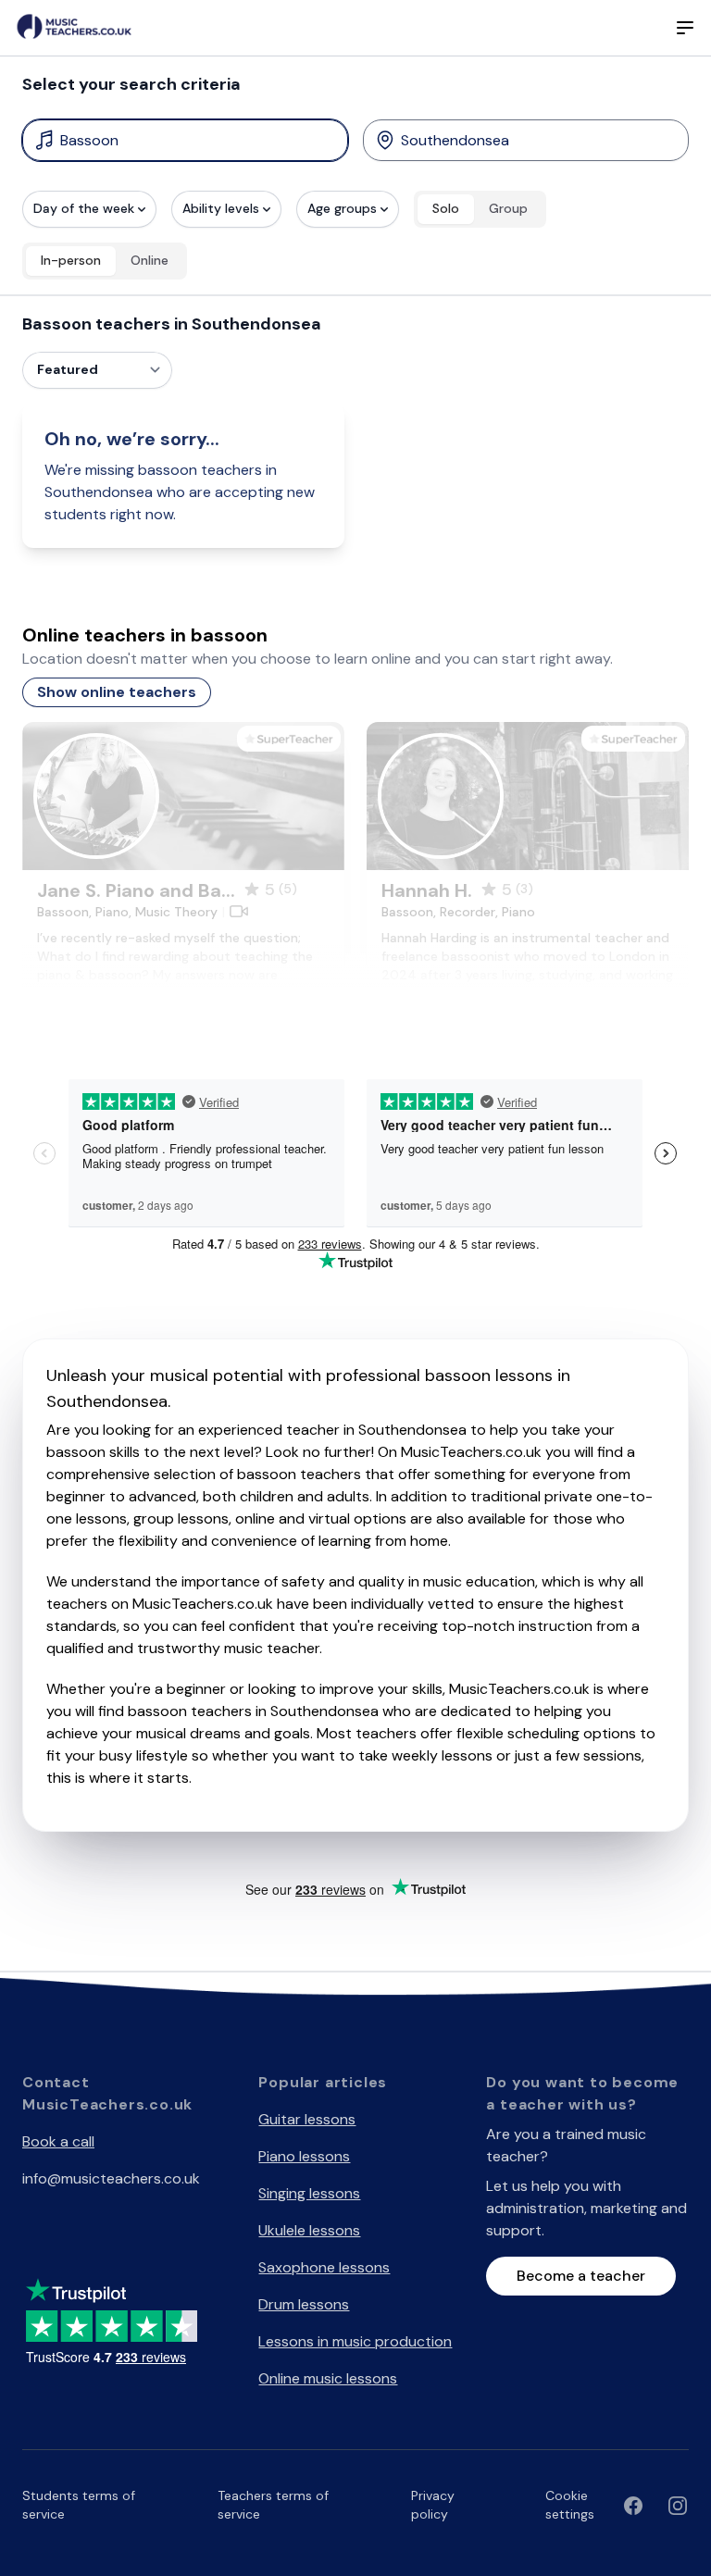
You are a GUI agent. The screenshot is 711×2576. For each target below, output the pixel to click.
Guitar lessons (307, 2119)
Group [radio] (508, 208)
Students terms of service (79, 2505)
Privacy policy (433, 2505)
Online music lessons (328, 2378)
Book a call (58, 2141)
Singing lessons (309, 2193)
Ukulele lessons (309, 2230)
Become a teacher (581, 2276)
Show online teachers (117, 692)
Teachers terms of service (273, 2505)
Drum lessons (304, 2304)
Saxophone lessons (324, 2267)
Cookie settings (570, 2505)
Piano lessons (304, 2156)
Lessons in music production (355, 2341)
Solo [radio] (446, 208)
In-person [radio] (71, 260)
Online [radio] (150, 260)
